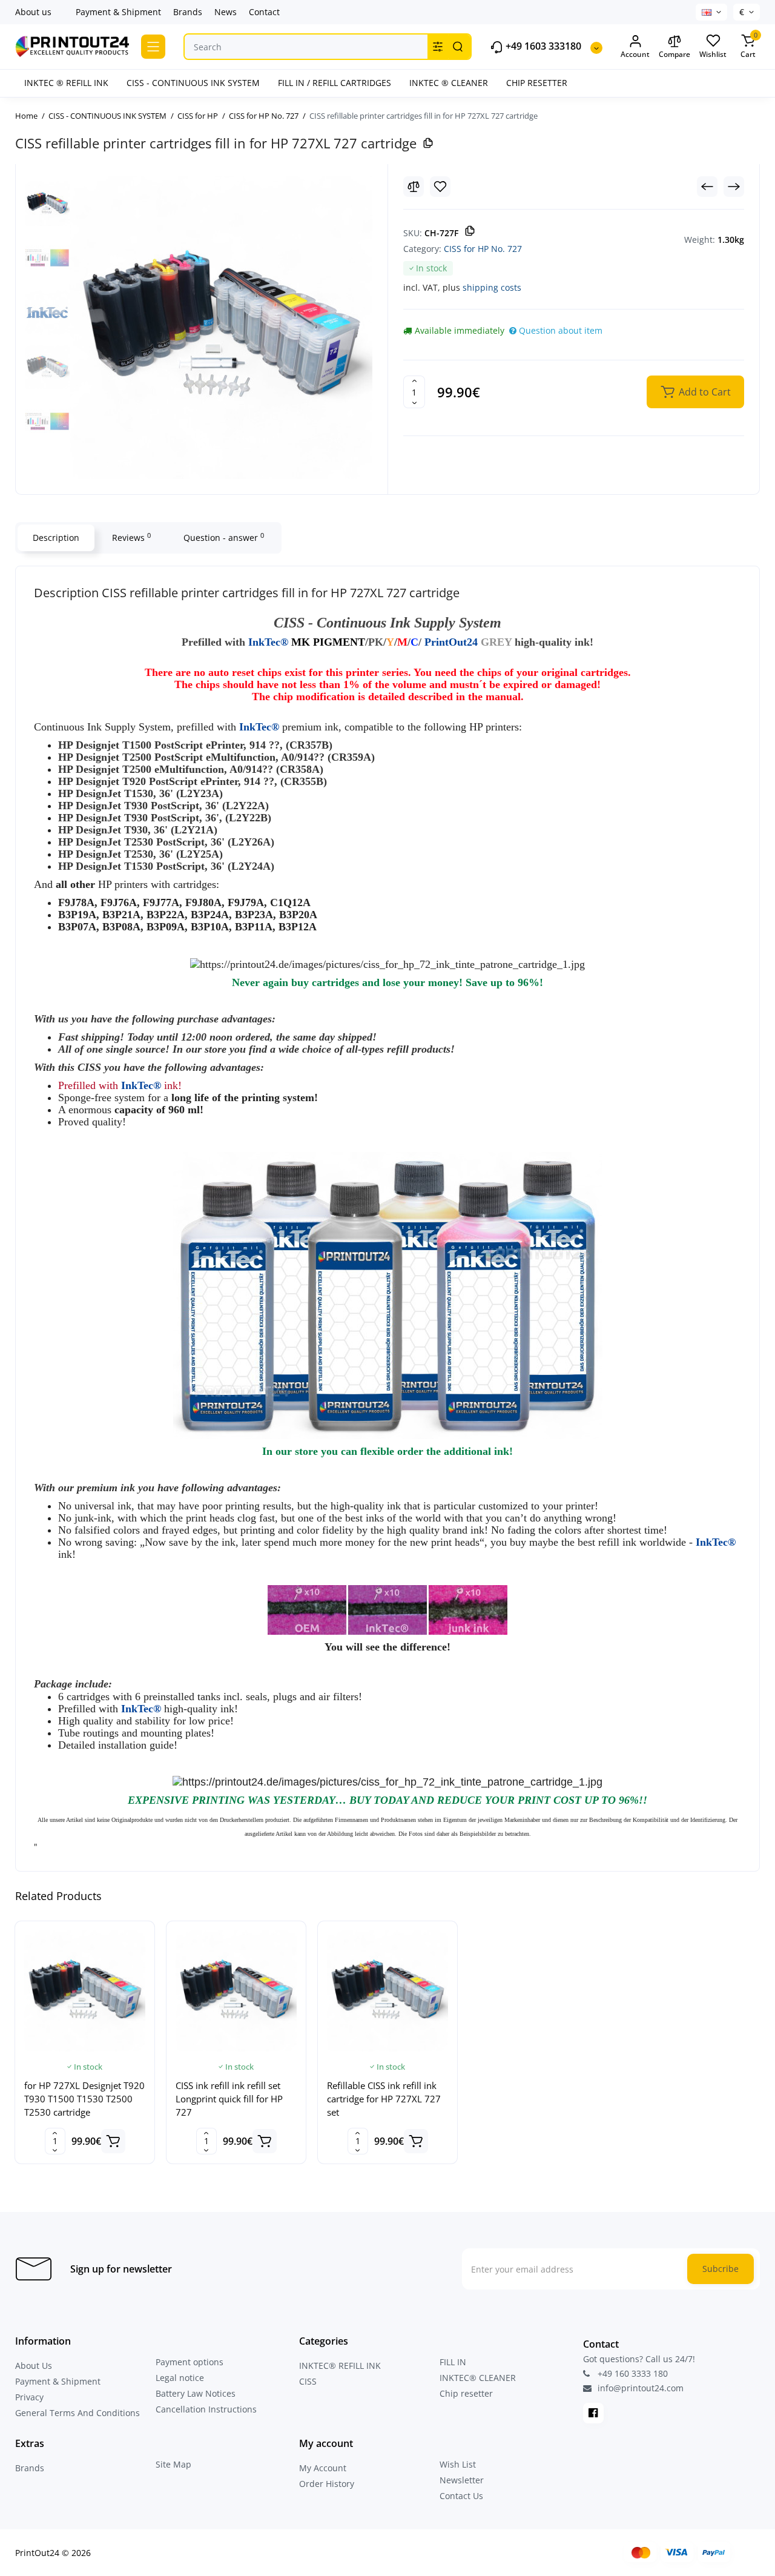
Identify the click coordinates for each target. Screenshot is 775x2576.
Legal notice (180, 2378)
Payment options (190, 2362)
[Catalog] (153, 47)
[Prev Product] (707, 187)
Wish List (458, 2464)
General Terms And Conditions (77, 2413)
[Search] (458, 47)
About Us (34, 2366)
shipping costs (492, 287)
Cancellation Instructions (206, 2409)
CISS (308, 2381)
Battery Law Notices (196, 2393)
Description (56, 538)
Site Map (173, 2464)
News (226, 12)
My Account (323, 2468)
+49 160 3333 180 (632, 2373)
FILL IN (453, 2362)
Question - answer (224, 537)
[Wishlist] (440, 187)
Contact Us (461, 2496)
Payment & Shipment (118, 12)
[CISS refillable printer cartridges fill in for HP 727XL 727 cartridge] (221, 328)
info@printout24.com (639, 2388)
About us (33, 12)
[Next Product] (734, 187)
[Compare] (414, 187)
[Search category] (438, 47)
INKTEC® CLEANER (478, 2378)
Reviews (131, 537)
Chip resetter (466, 2393)
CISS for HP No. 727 (483, 249)
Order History (327, 2484)
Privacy (29, 2397)
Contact (264, 12)
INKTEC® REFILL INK (340, 2366)
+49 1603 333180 (542, 46)
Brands (188, 12)
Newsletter (462, 2480)
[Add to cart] (113, 2141)
